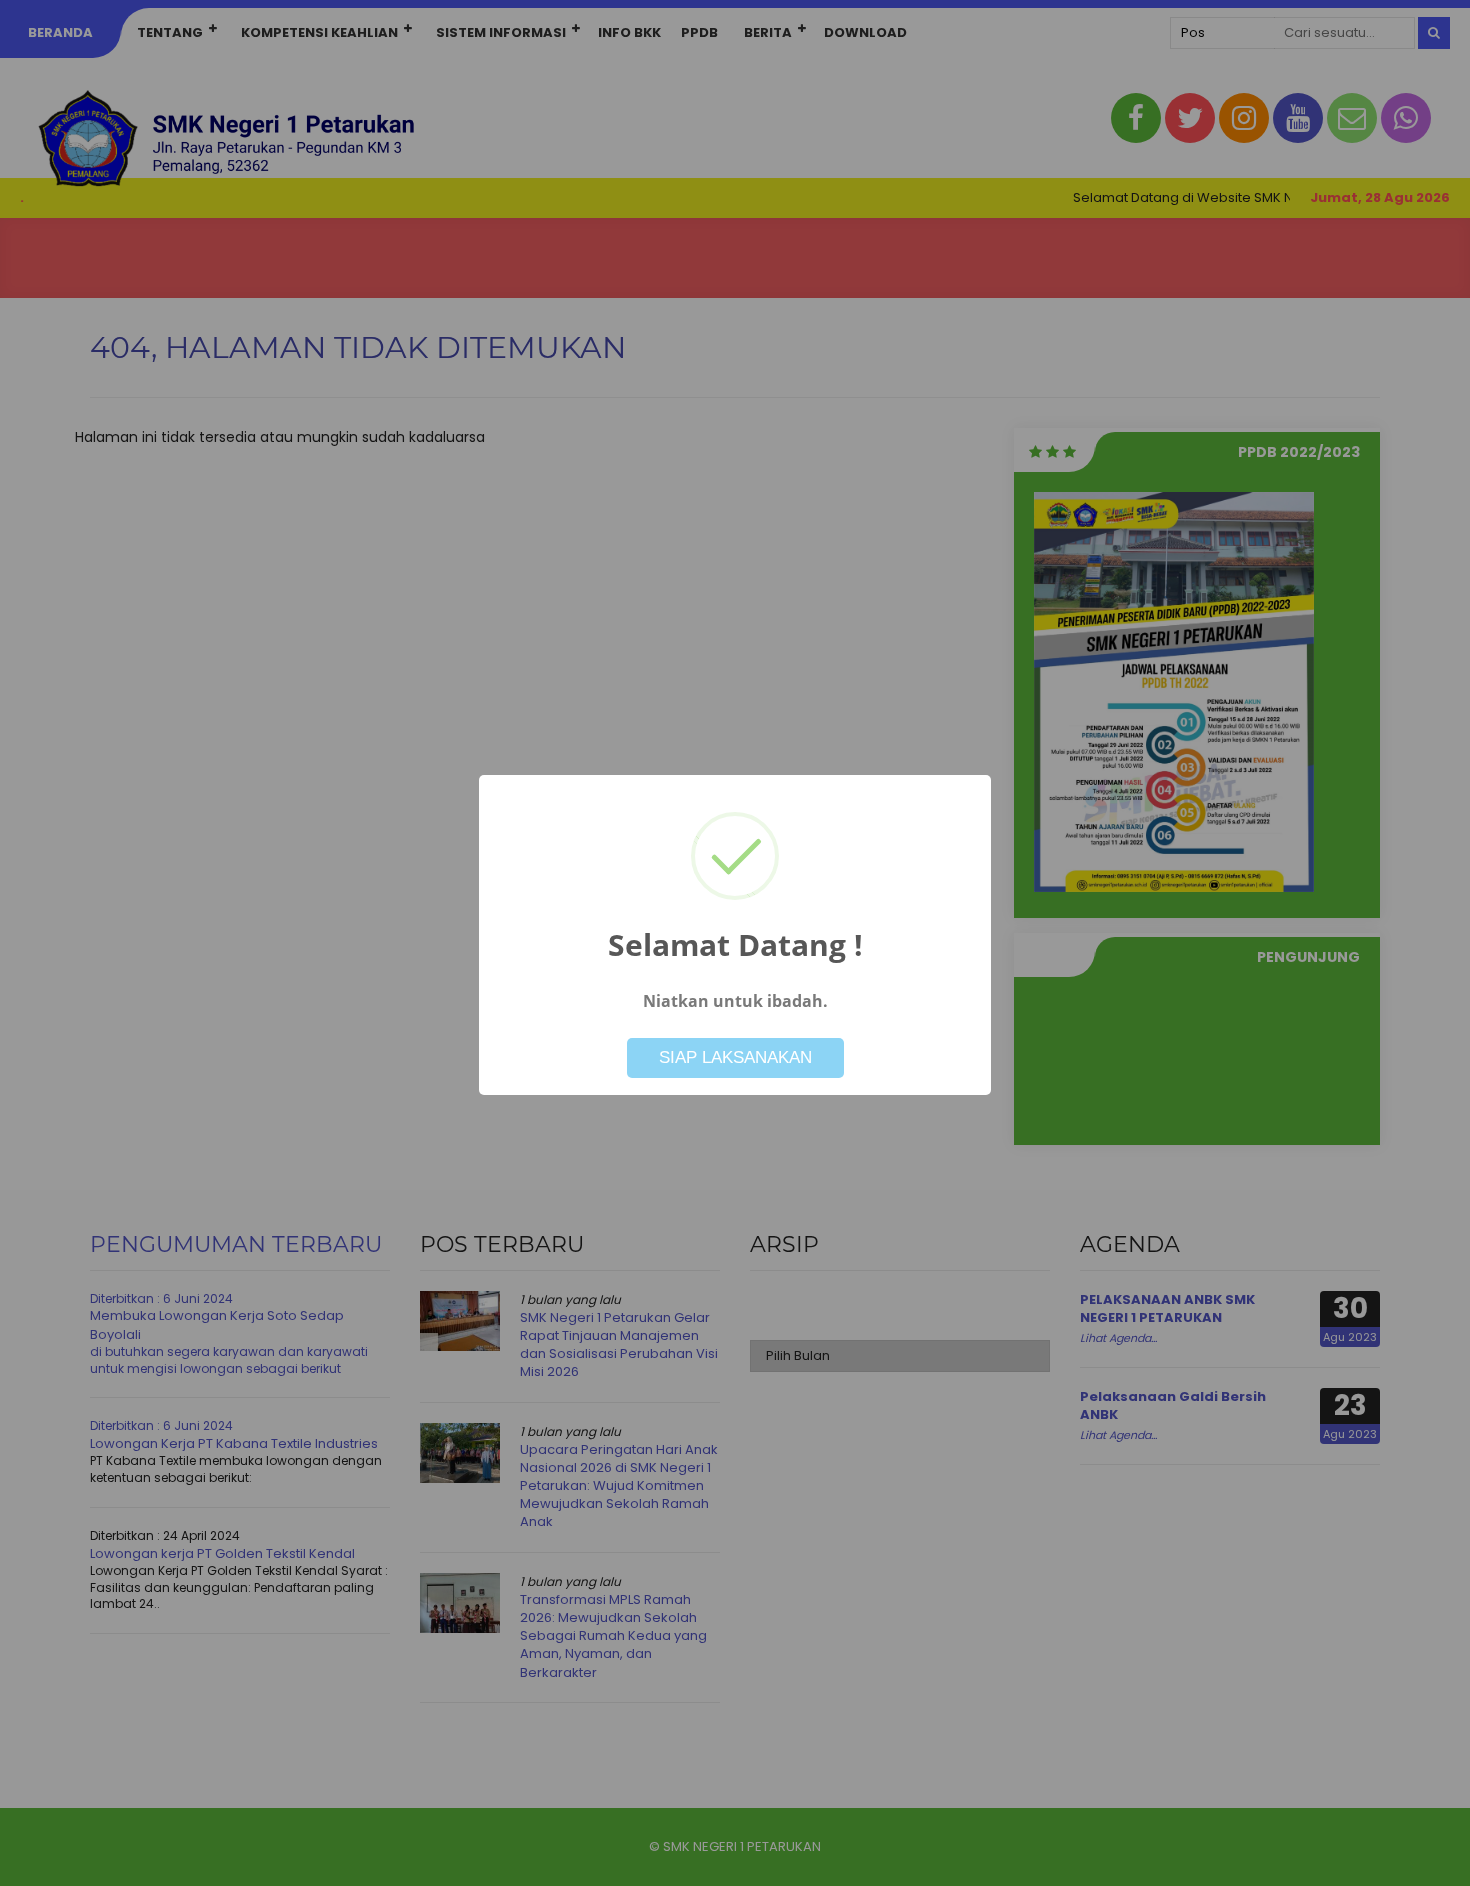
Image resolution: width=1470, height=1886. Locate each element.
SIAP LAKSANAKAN (735, 1057)
